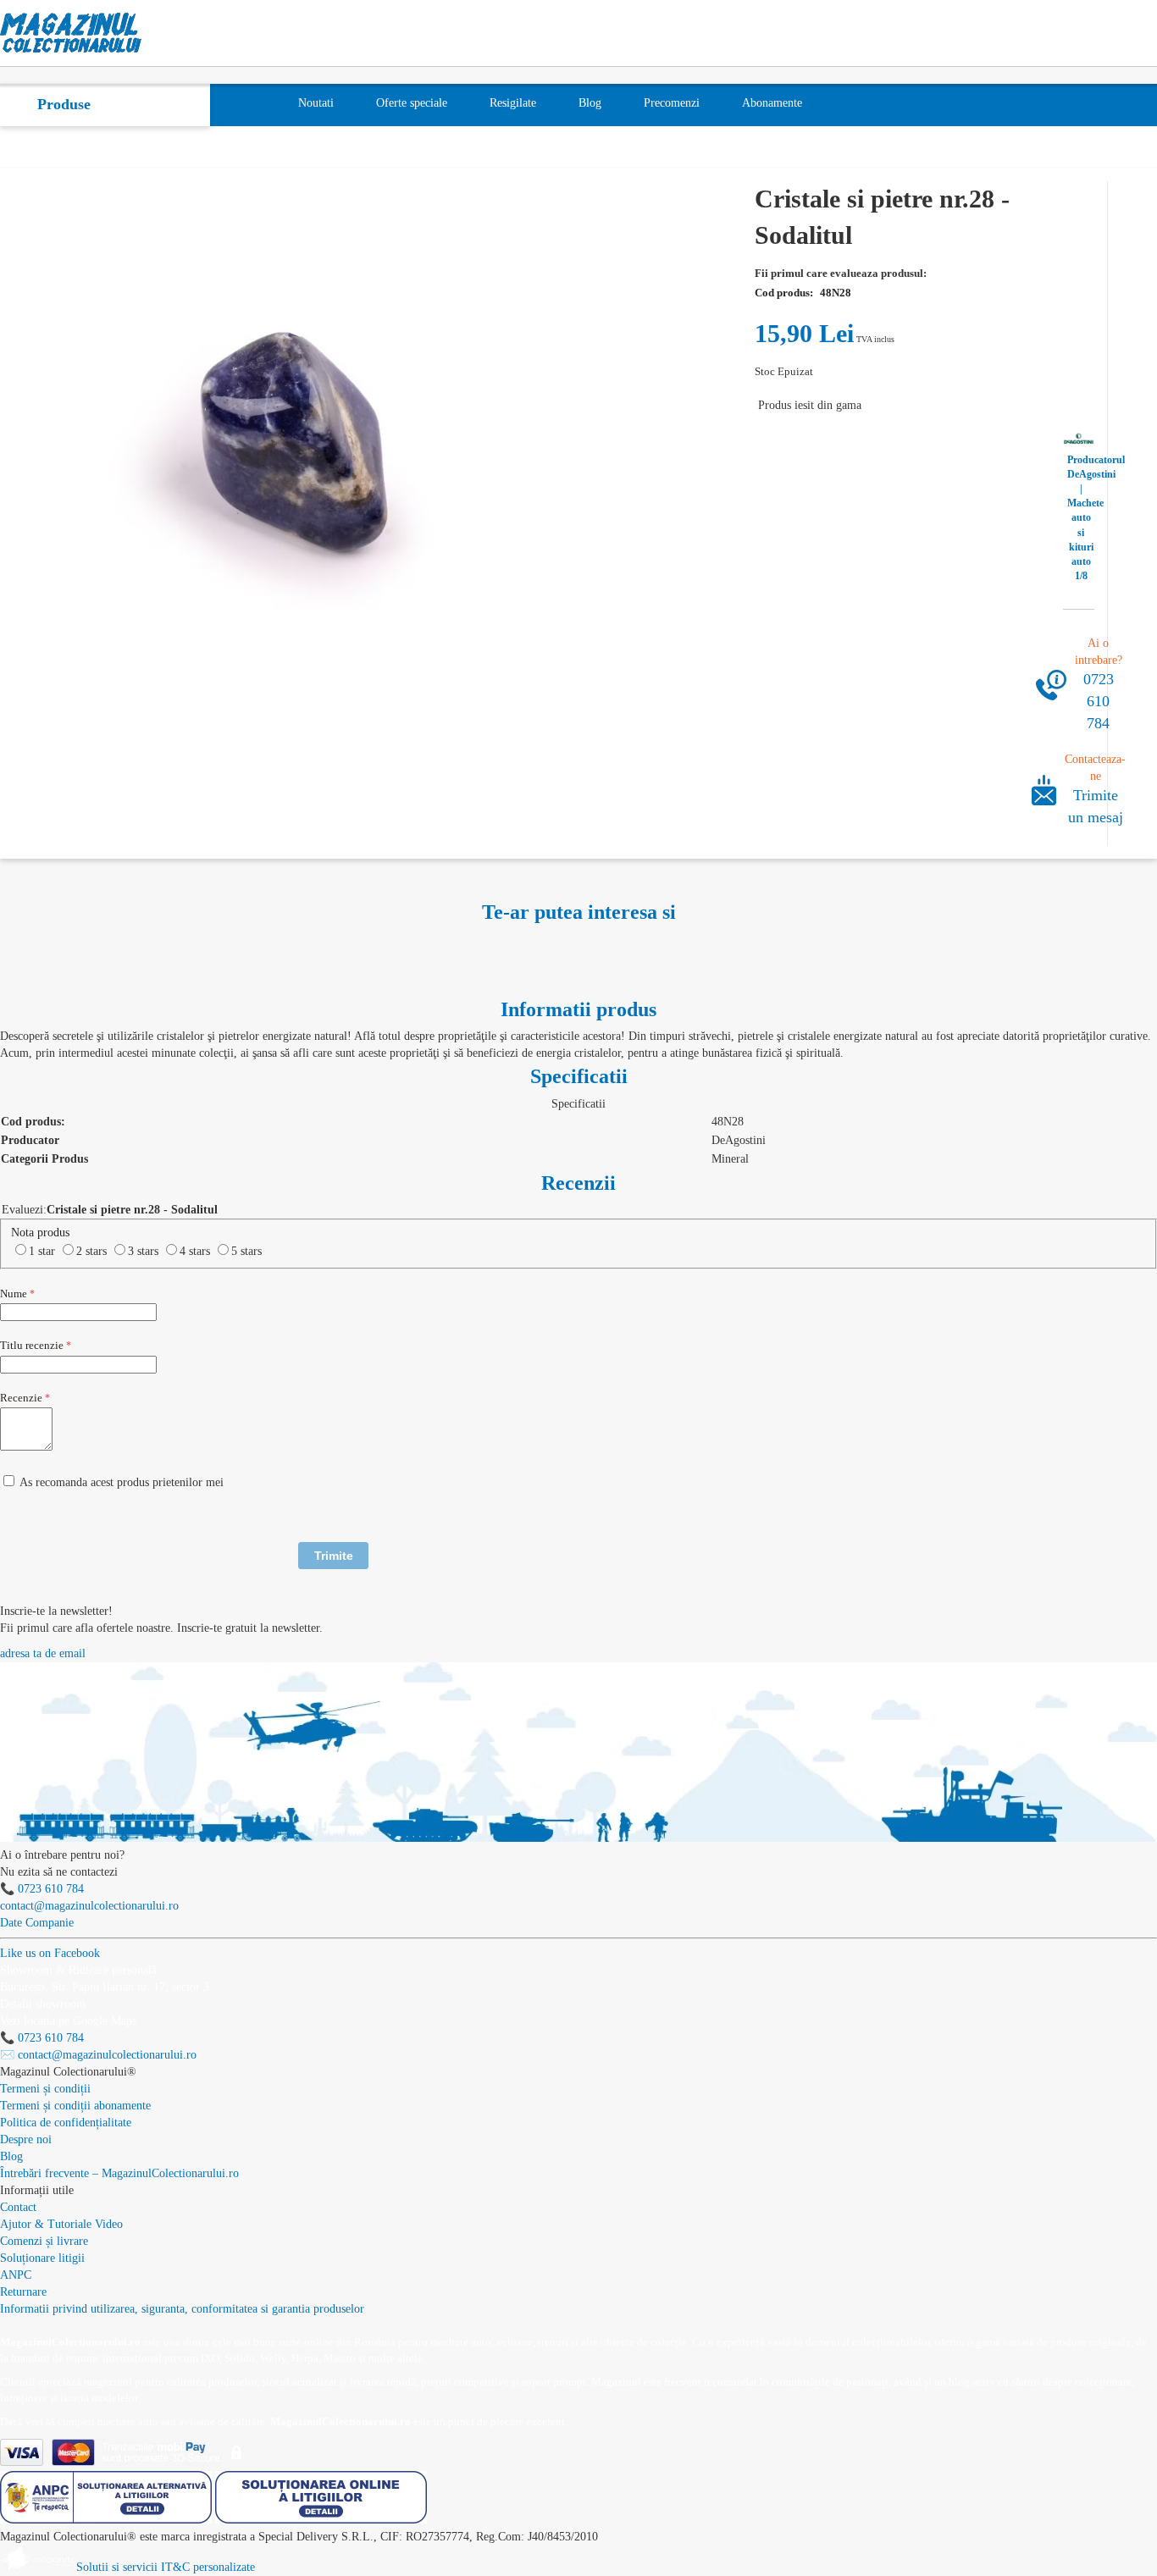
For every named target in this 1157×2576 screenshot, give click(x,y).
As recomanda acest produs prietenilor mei (122, 1482)
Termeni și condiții (45, 2089)
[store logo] (71, 33)
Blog (11, 2156)
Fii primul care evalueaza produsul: (841, 273)
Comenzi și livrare (44, 2241)
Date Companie (37, 1923)
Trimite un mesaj (1096, 806)
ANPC (16, 2275)
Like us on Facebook (50, 1953)
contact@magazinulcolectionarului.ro (89, 1906)
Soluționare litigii (42, 2258)
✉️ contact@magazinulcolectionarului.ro (98, 2055)
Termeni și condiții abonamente (75, 2106)
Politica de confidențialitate (66, 2123)
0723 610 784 (1099, 701)
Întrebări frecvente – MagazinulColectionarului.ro (119, 2173)
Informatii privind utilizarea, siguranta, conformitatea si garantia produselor (182, 2309)
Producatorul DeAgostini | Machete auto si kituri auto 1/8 (1081, 518)
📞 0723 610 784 (42, 1889)
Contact (18, 2207)
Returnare (23, 2292)
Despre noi (26, 2139)
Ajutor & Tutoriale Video (61, 2224)
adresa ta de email (43, 1653)
